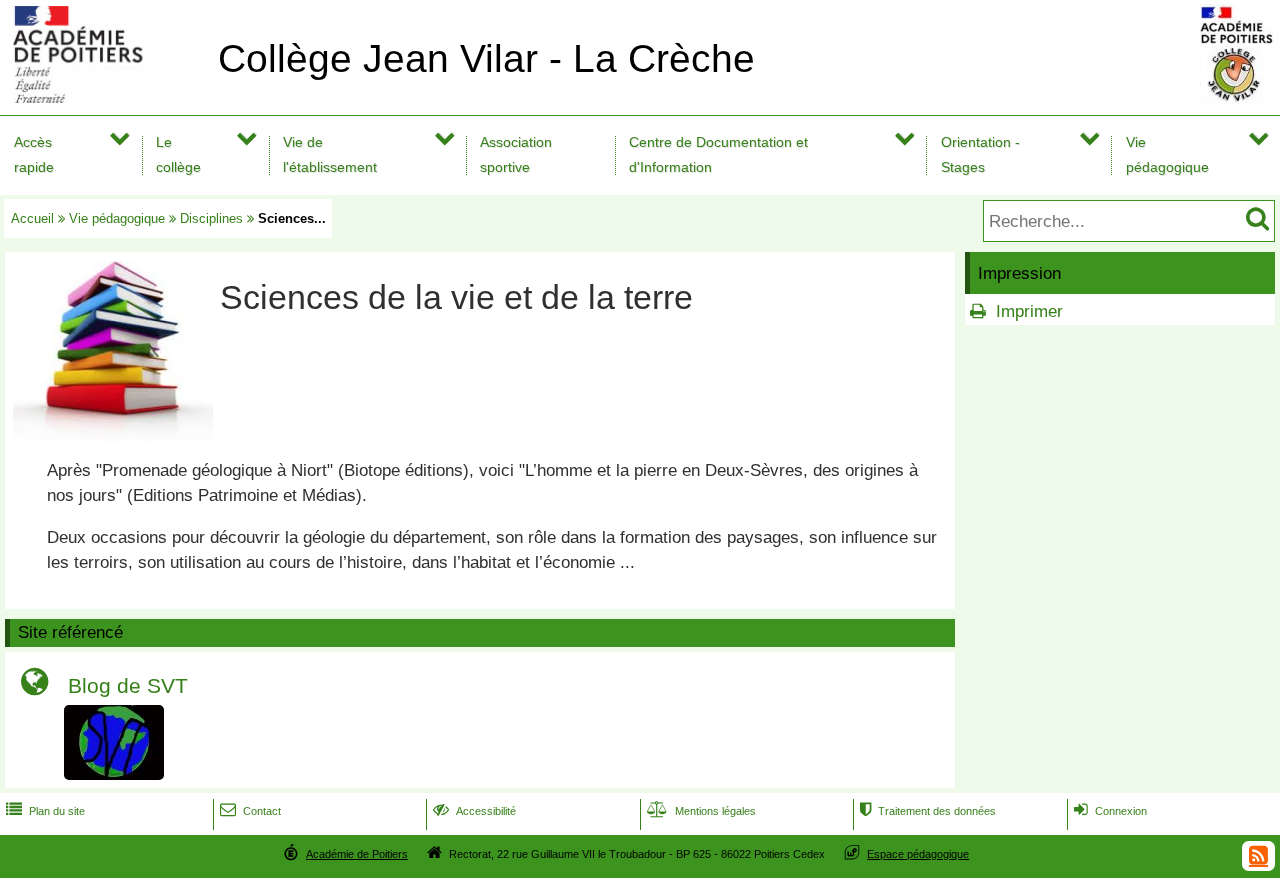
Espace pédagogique (918, 854)
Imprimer (1029, 311)
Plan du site (45, 811)
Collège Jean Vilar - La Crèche (486, 58)
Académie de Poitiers (357, 854)
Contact (250, 811)
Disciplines (211, 218)
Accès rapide (34, 154)
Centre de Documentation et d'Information (718, 154)
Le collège (178, 154)
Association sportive (516, 154)
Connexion (1110, 811)
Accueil (32, 218)
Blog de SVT (128, 685)
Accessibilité (474, 811)
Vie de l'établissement (330, 154)
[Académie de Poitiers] (105, 97)
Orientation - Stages (980, 154)
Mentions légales (701, 811)
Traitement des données (928, 811)
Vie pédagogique (1167, 154)
